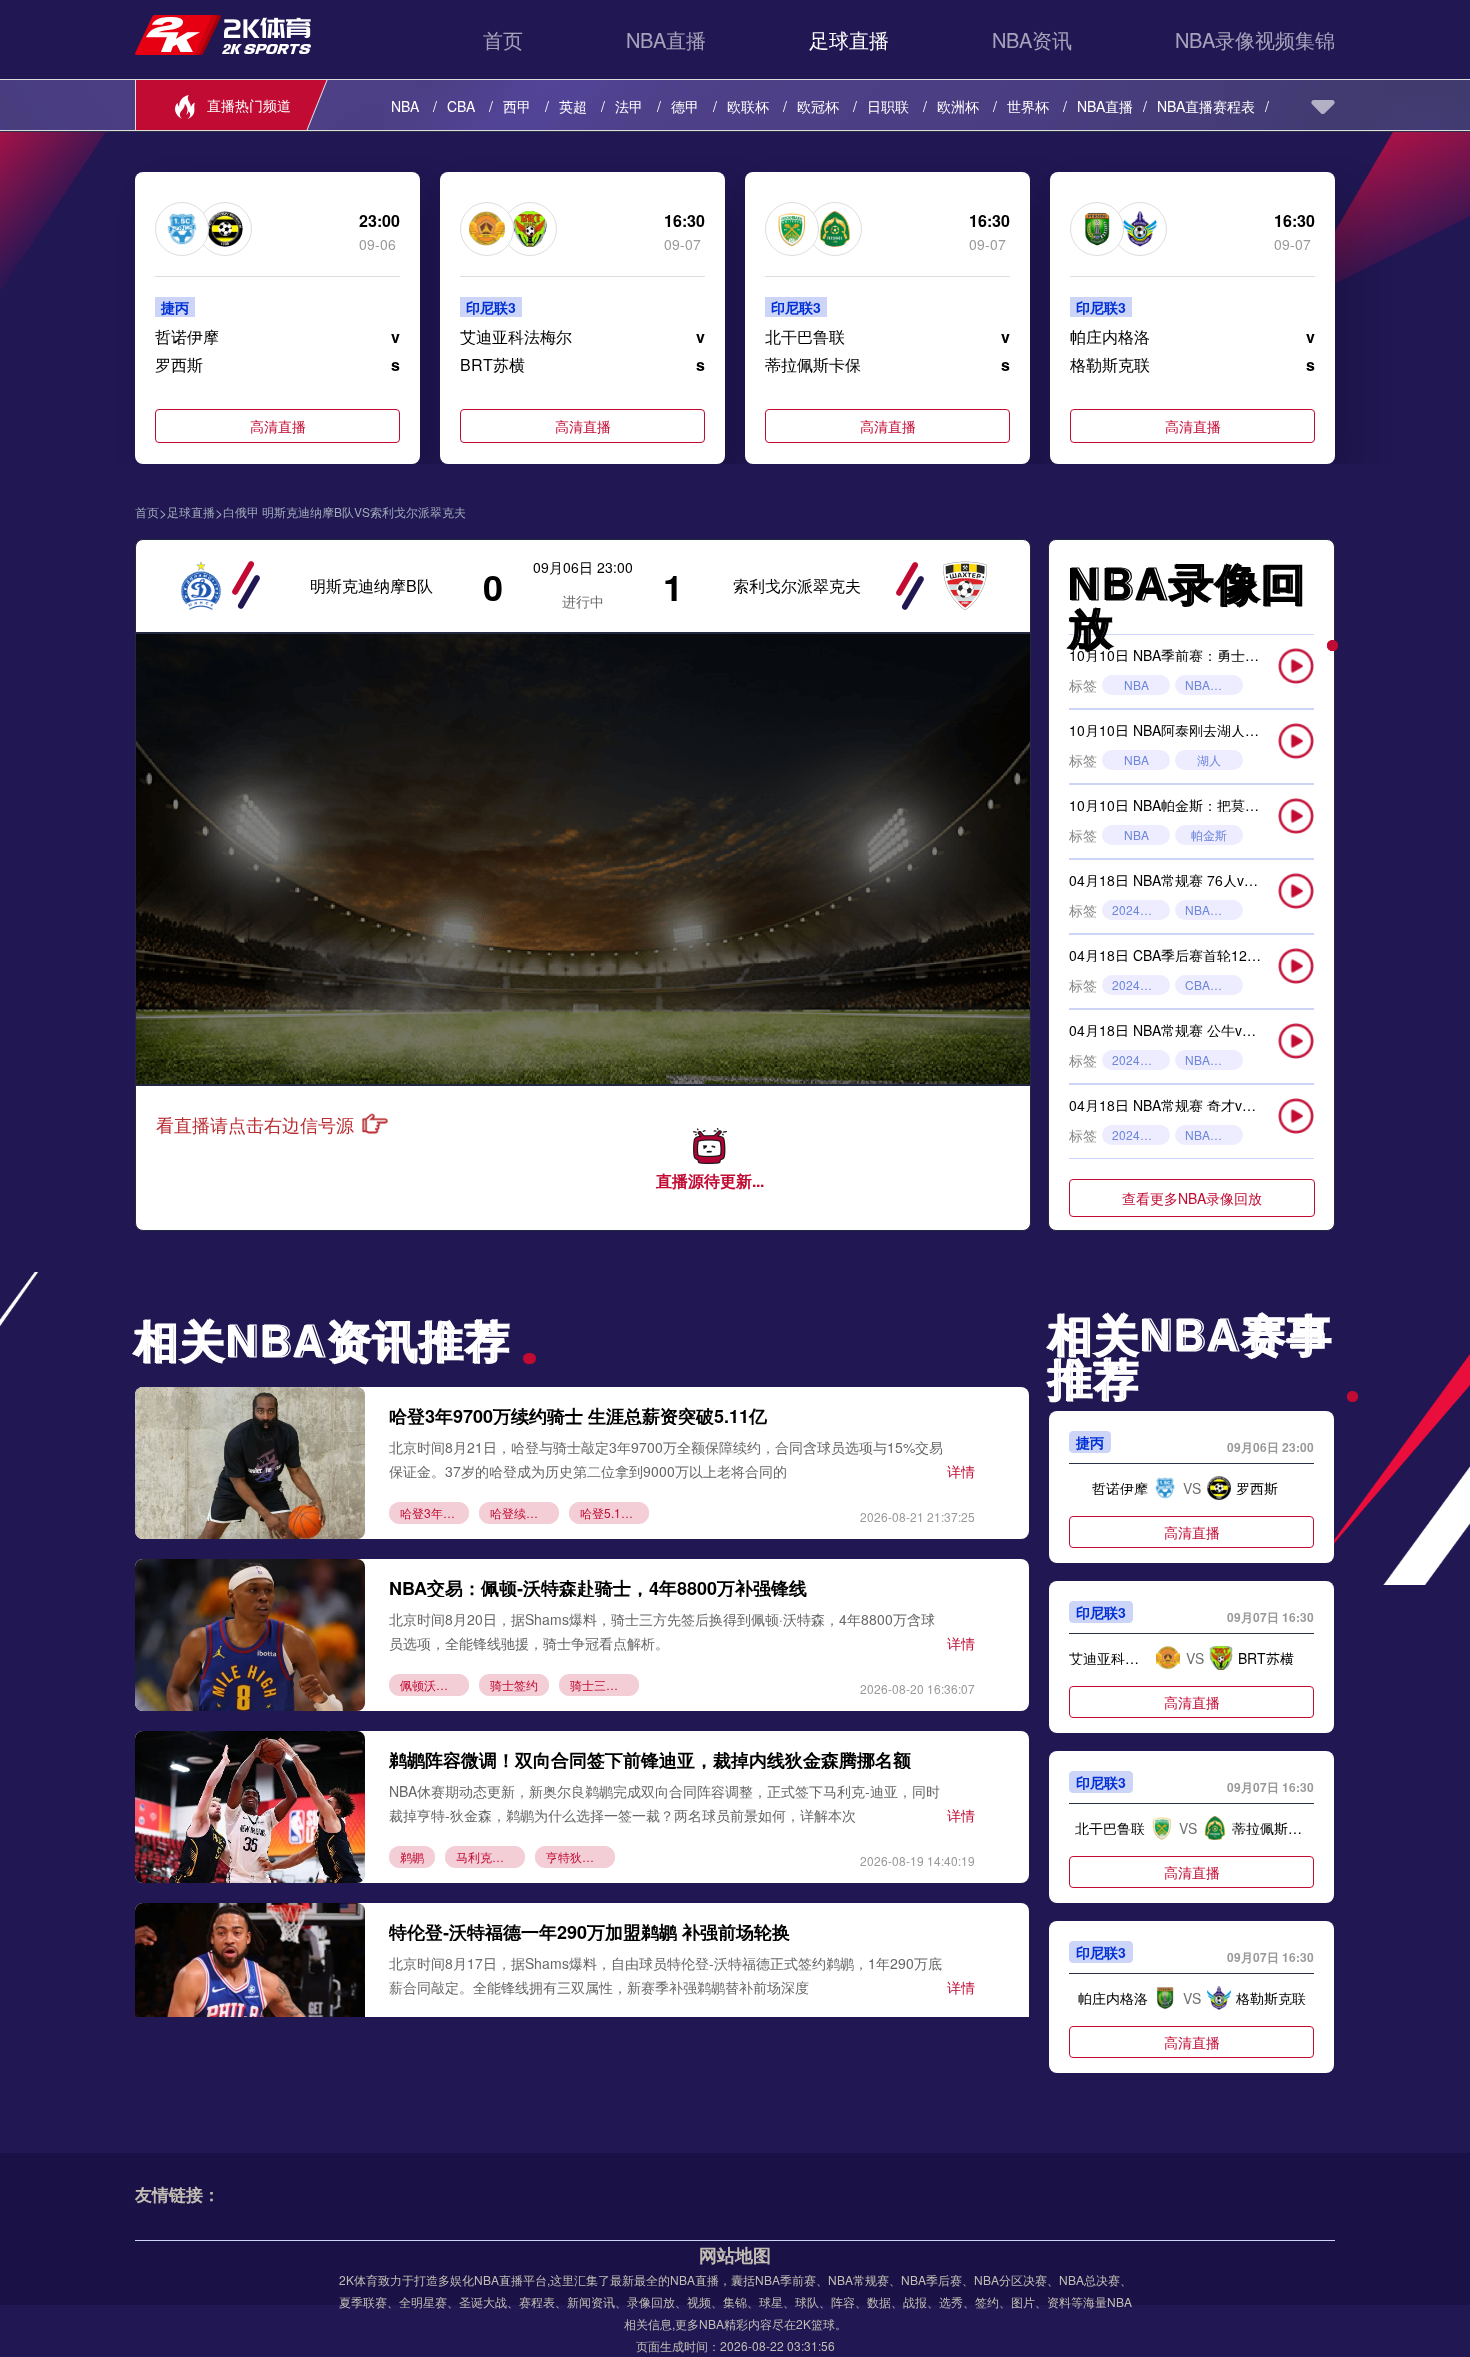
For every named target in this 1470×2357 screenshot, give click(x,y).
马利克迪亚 (486, 1856)
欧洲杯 (958, 106)
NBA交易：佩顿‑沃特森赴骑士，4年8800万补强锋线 (598, 1588)
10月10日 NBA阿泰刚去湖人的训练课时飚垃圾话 (1220, 730)
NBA (405, 106)
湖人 (1209, 759)
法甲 (629, 106)
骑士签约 (514, 1684)
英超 (573, 106)
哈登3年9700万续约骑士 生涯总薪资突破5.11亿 (578, 1416)
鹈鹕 (412, 1856)
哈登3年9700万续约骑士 (434, 1512)
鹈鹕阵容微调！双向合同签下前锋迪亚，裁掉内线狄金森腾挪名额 (650, 1760)
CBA (461, 106)
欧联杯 (748, 106)
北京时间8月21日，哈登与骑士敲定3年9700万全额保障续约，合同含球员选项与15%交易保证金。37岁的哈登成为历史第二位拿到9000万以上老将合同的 (666, 1458)
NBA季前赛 (1214, 684)
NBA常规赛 (1214, 909)
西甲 (517, 106)
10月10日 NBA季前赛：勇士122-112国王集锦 (1211, 655)
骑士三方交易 (604, 1684)
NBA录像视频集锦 (1255, 39)
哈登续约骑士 (524, 1512)
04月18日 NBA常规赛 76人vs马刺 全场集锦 (1204, 880)
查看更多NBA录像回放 (1192, 1198)
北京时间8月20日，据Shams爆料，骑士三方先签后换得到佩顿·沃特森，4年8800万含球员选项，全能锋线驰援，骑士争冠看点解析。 (662, 1630)
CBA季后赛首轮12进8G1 (1214, 984)
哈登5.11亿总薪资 (614, 1512)
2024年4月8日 (1141, 909)
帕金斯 (1209, 834)
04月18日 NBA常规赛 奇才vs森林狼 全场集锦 (1210, 1105)
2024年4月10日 (1141, 1134)
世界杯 (1028, 106)
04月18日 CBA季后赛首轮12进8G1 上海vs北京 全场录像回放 (1259, 955)
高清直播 (278, 426)
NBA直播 (666, 39)
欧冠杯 (818, 106)
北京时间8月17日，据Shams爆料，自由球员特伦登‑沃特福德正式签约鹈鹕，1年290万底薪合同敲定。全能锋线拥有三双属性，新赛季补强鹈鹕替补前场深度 (665, 1974)
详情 (961, 1471)
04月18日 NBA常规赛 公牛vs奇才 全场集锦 (1203, 1030)
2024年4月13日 (1141, 1059)
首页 (503, 39)
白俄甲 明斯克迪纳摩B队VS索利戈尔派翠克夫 (344, 512)
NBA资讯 (1032, 39)
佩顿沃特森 (430, 1684)
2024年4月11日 (1141, 984)
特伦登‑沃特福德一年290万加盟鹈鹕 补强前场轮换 (589, 1932)
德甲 (685, 106)
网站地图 (735, 2255)
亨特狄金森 (576, 1856)
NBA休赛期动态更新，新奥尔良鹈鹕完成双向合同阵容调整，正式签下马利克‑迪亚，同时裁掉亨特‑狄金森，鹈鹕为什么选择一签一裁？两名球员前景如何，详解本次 (664, 1802)
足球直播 (849, 39)
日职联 (888, 106)
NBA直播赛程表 (1206, 106)
